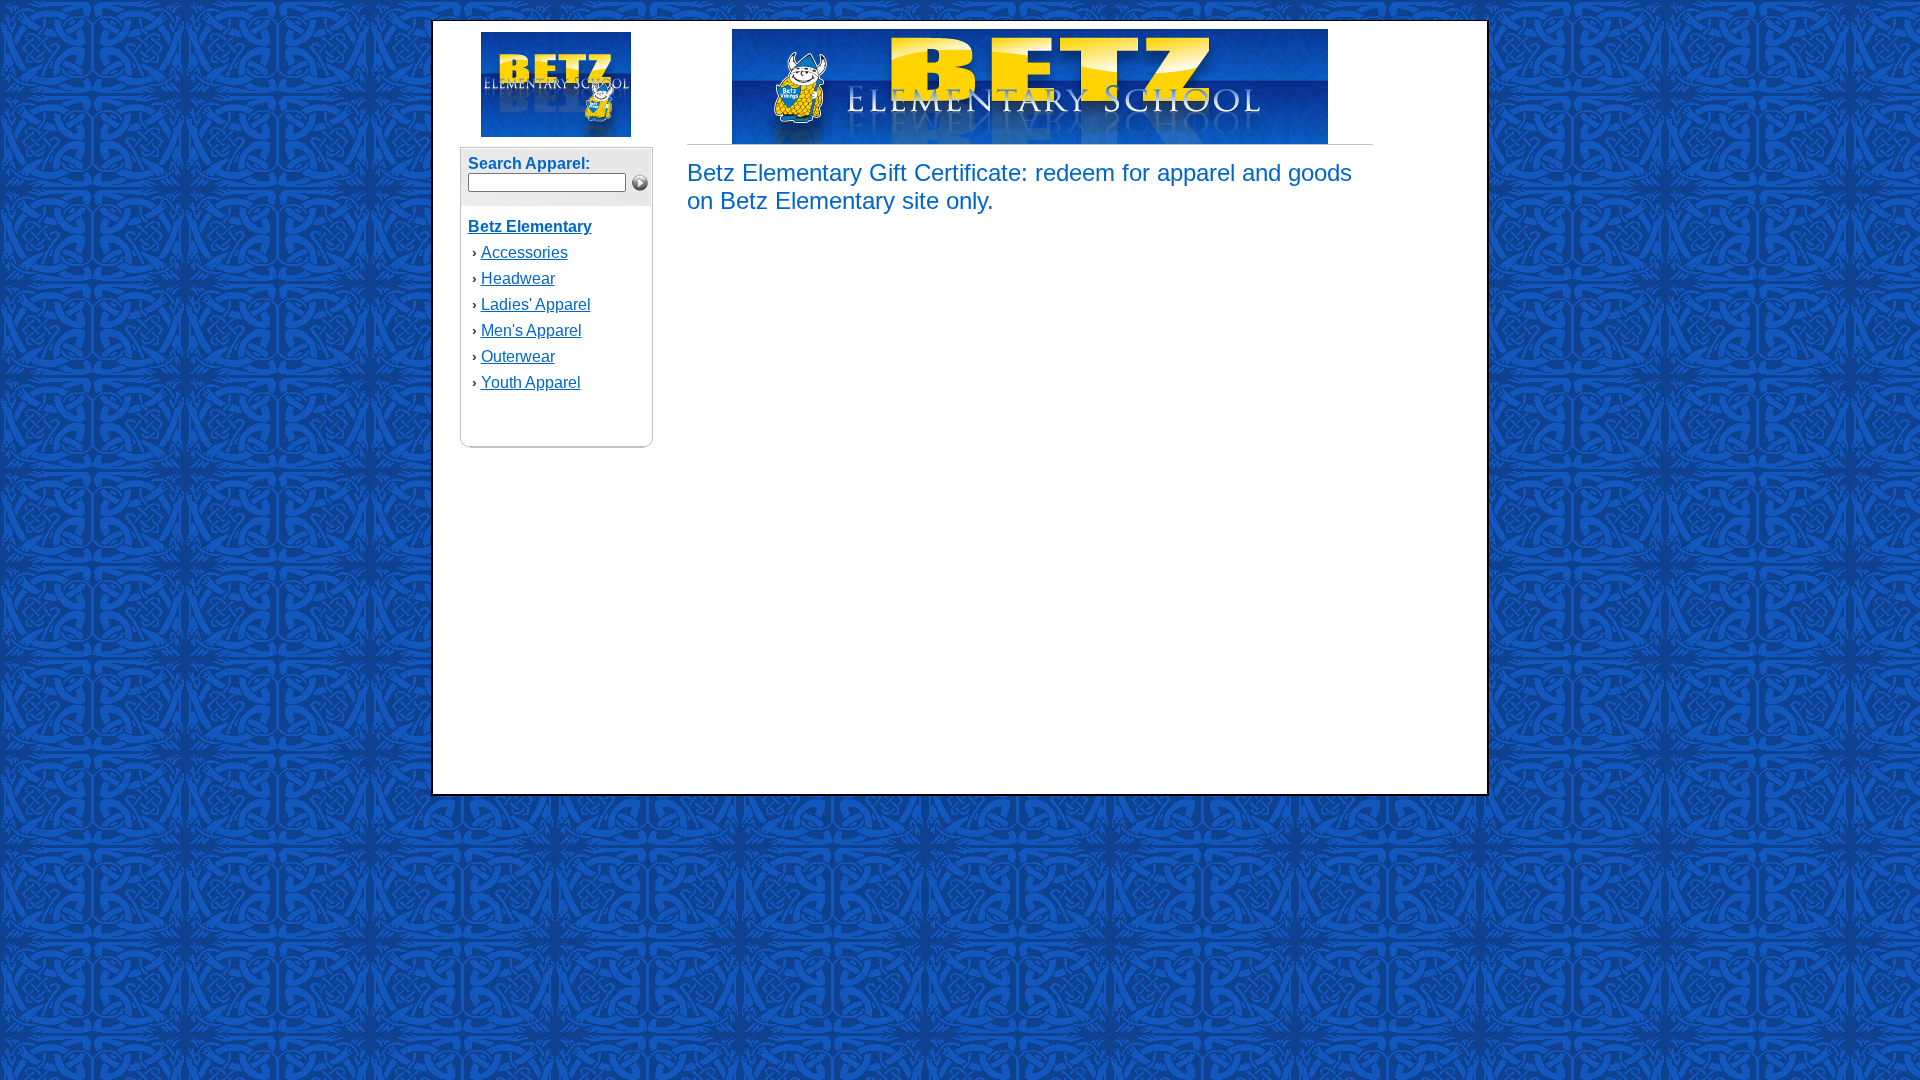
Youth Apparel (531, 382)
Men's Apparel (531, 330)
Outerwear (518, 356)
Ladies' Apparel (536, 304)
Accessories (524, 252)
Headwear (518, 278)
